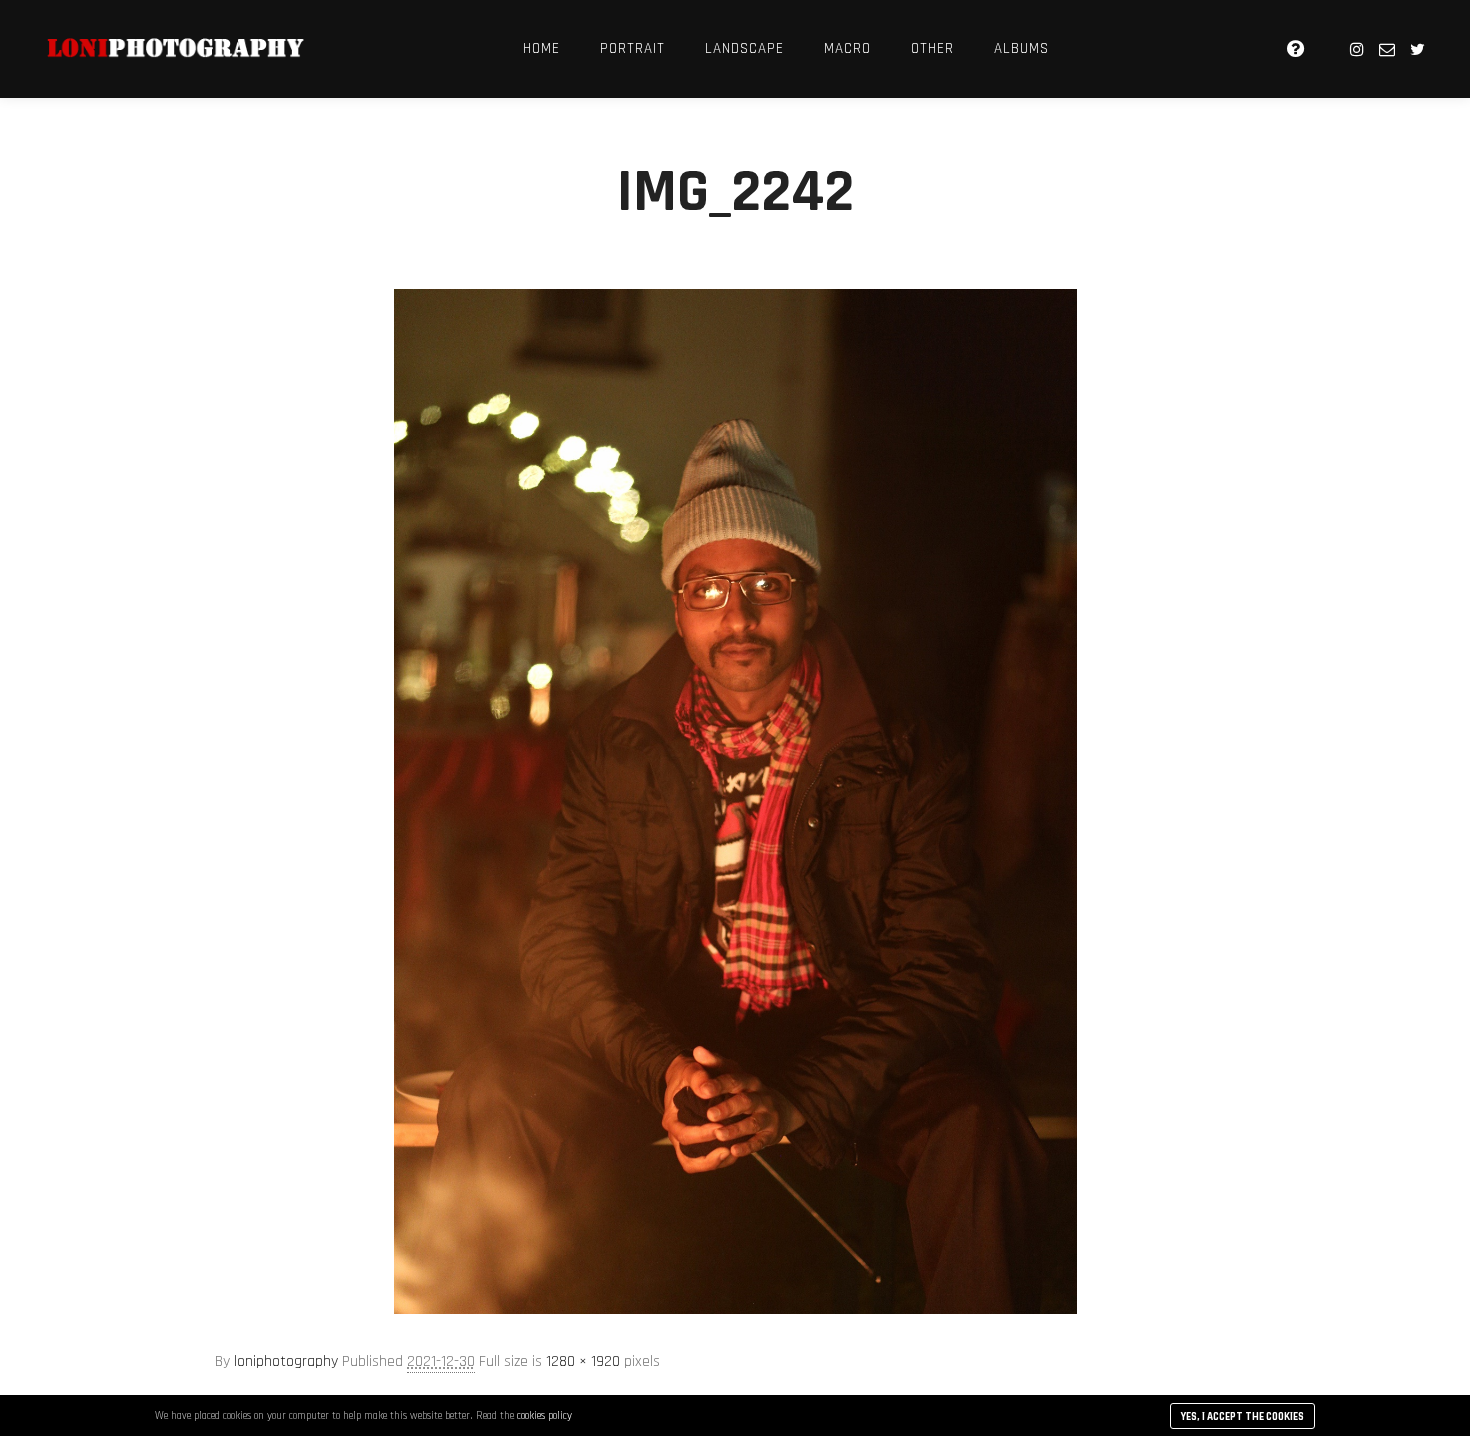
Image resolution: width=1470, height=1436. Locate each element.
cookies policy (544, 1416)
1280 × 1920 (583, 1361)
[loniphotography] (175, 49)
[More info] (1295, 49)
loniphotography (286, 1361)
